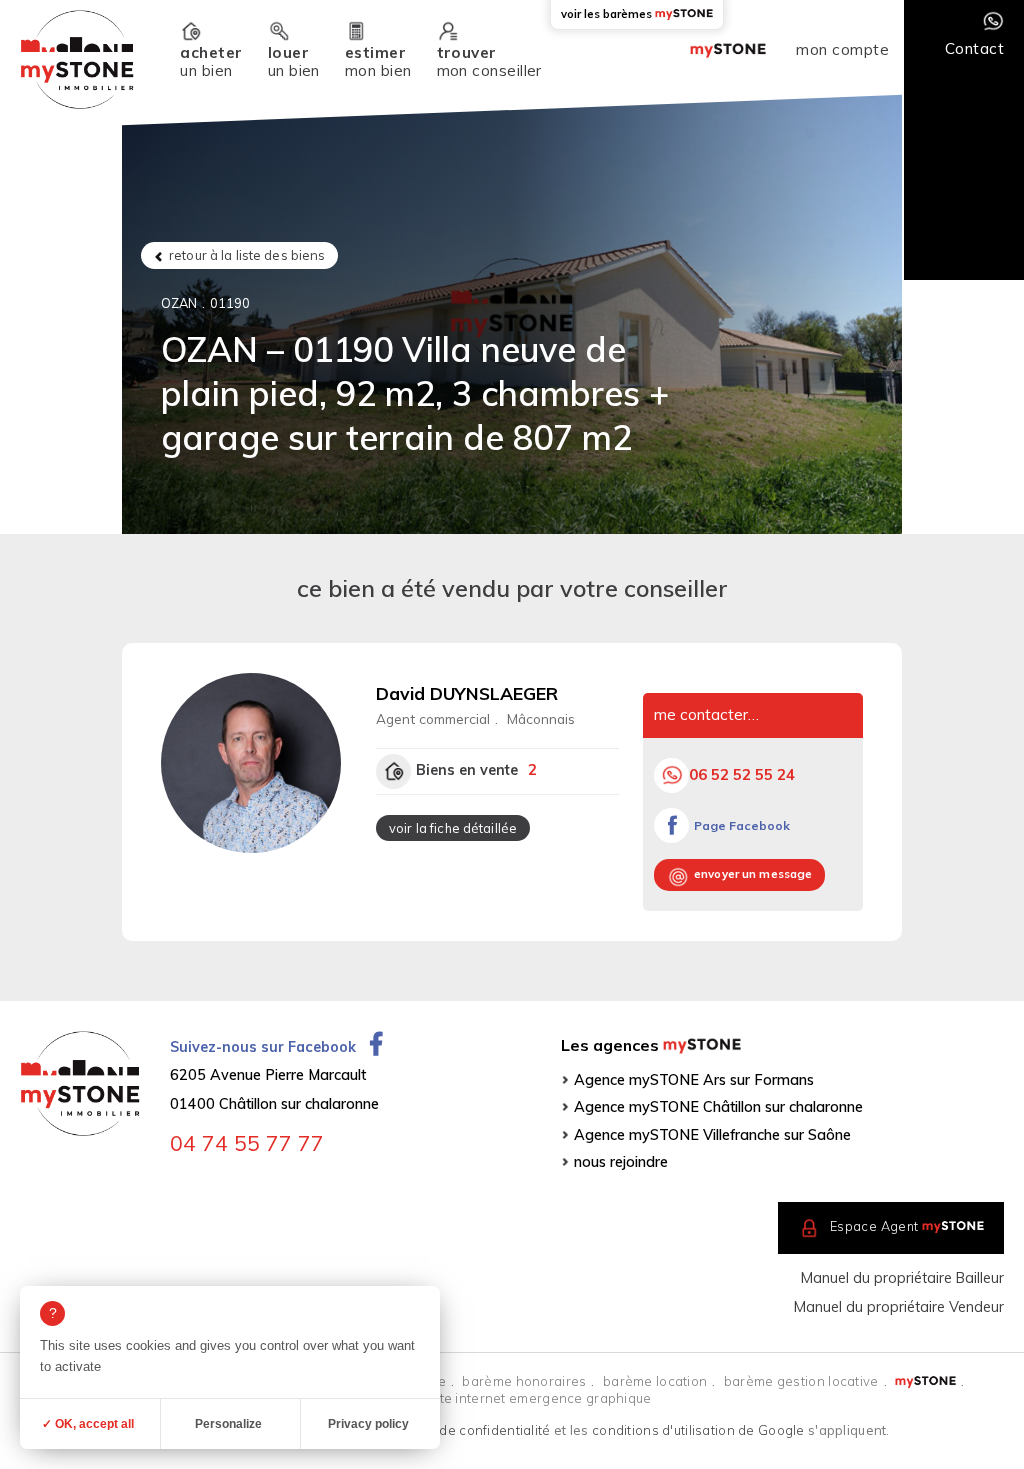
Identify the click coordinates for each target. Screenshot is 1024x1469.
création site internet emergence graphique (511, 1398)
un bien (211, 61)
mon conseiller (489, 61)
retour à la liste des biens (247, 255)
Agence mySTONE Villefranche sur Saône (712, 1135)
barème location (655, 1381)
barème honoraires (524, 1381)
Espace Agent (907, 1226)
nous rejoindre (621, 1162)
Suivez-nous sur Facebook (265, 1047)
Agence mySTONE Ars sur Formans (694, 1080)
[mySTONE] (76, 59)
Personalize (228, 1424)
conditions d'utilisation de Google (698, 1430)
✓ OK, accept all (88, 1424)
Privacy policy (368, 1424)
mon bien (378, 61)
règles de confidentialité (472, 1430)
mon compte (842, 50)
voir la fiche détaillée (453, 828)
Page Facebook (742, 825)
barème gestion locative (801, 1381)
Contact (974, 48)
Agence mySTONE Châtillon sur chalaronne (718, 1107)
